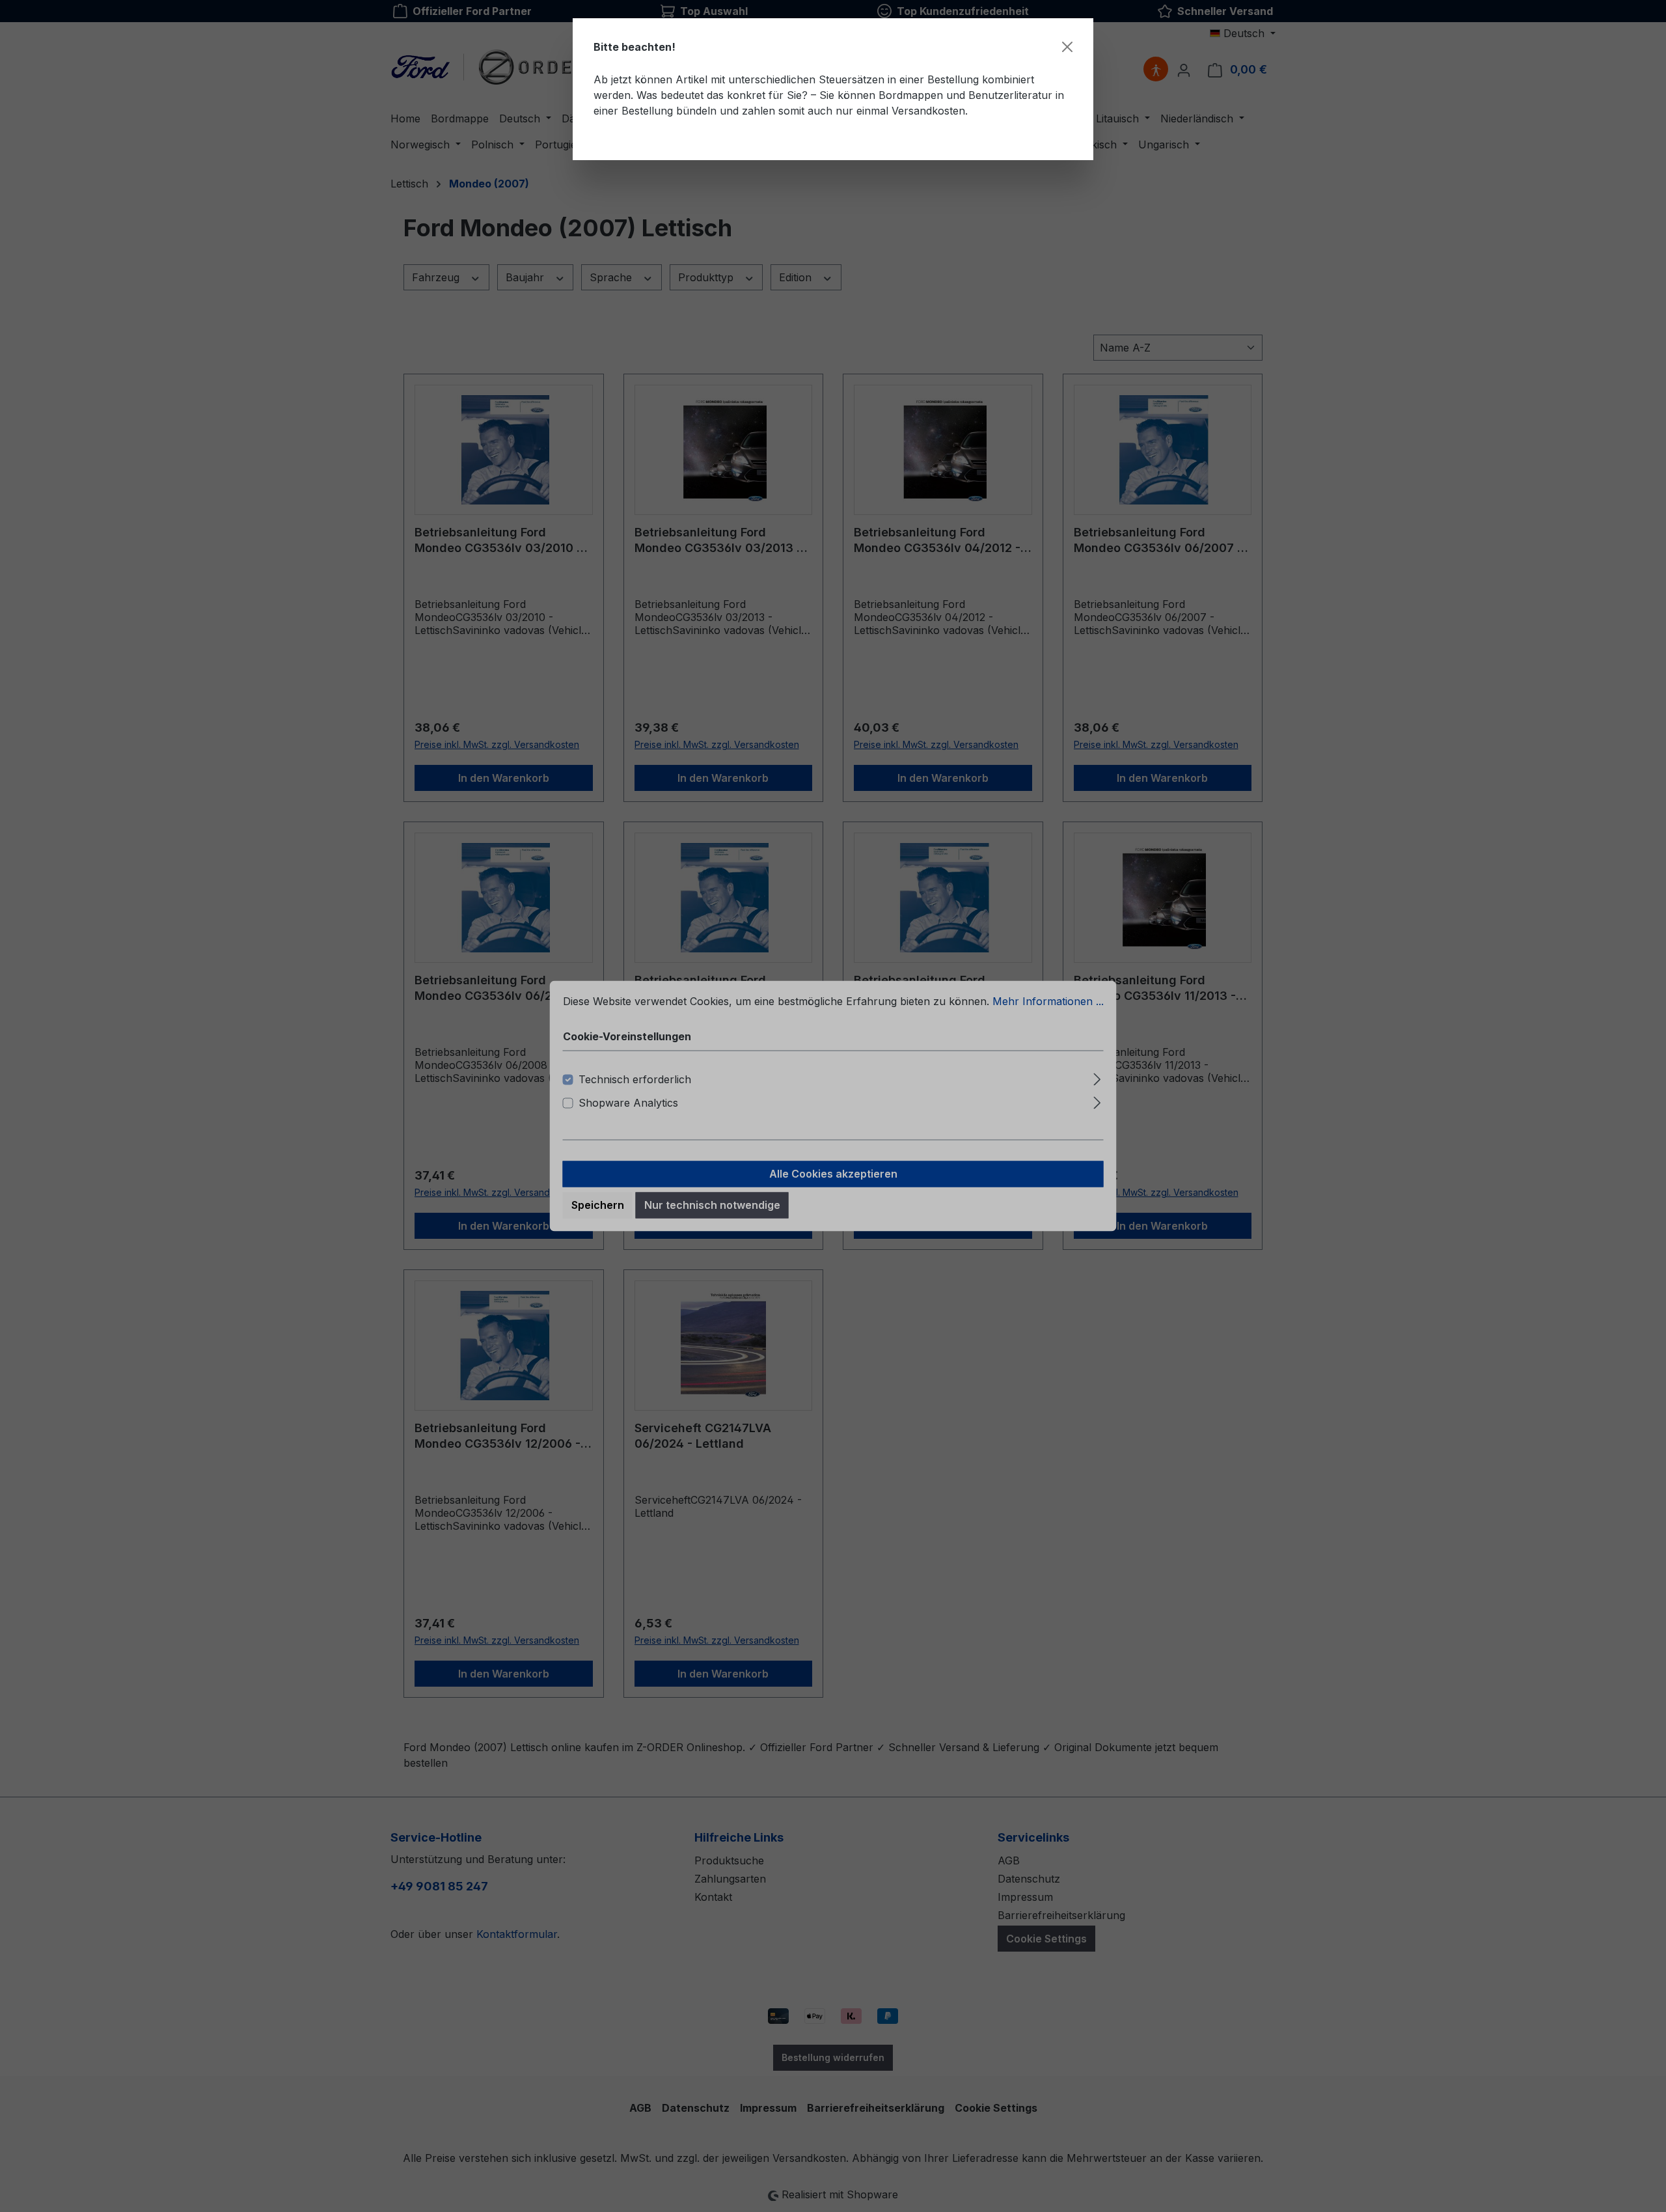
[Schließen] (1067, 47)
